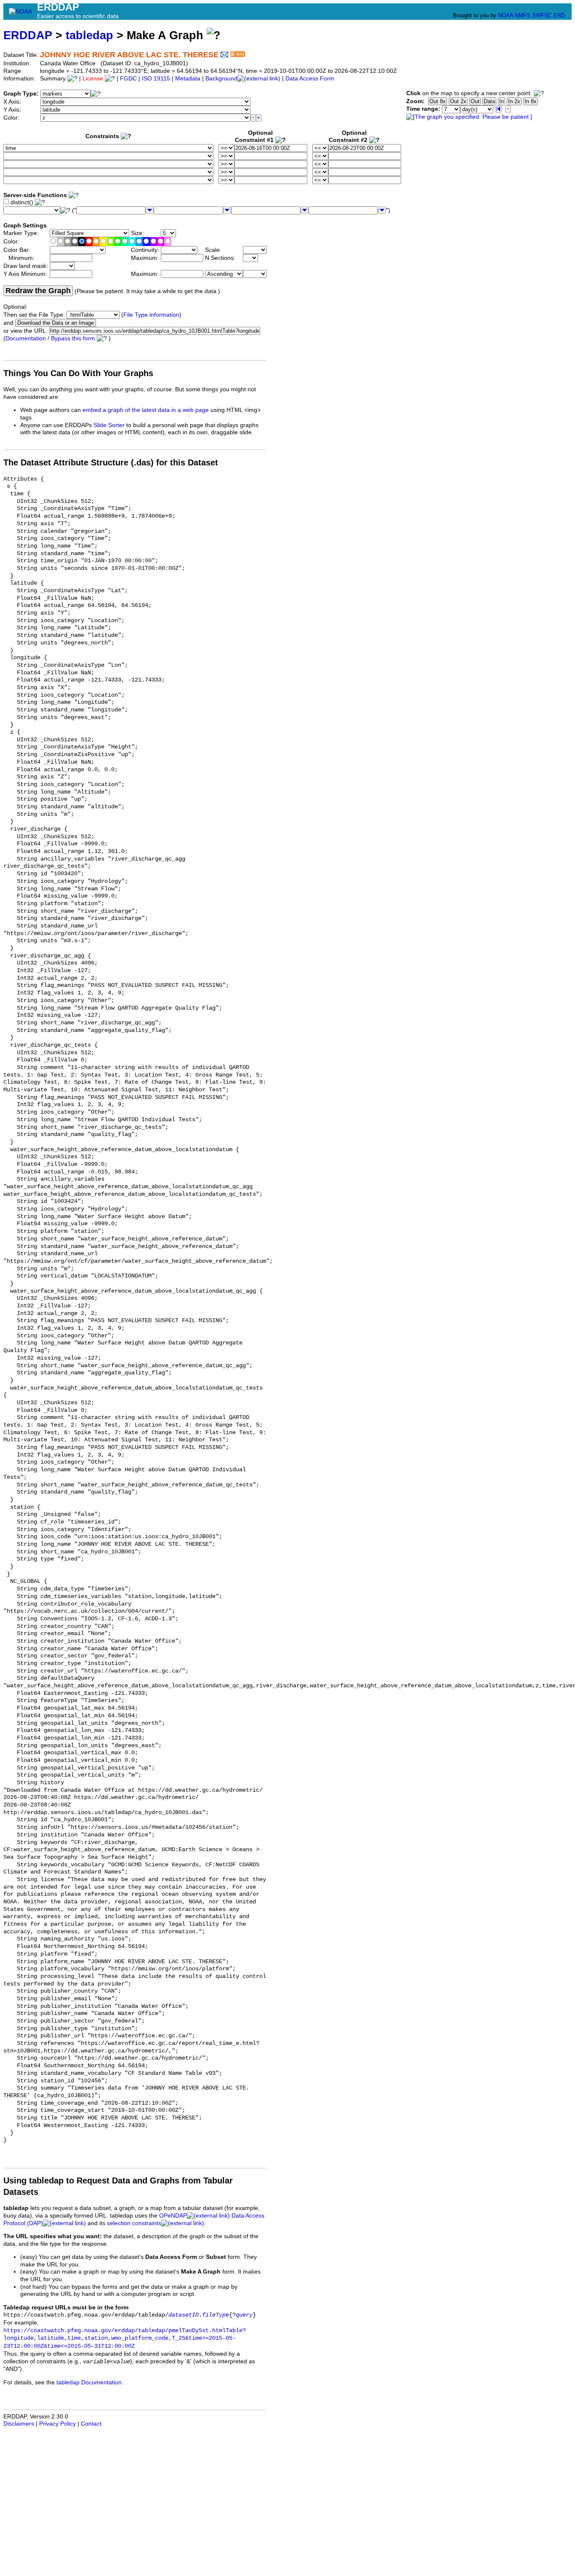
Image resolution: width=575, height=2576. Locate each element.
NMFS (523, 15)
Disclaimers (19, 2424)
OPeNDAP (173, 2216)
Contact (91, 2424)
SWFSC (542, 15)
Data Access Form (310, 79)
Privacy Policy (57, 2424)
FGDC (128, 79)
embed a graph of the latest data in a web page (146, 410)
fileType (216, 2315)
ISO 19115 (156, 79)
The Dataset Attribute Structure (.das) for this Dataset (111, 462)
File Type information (151, 315)
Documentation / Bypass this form (50, 338)
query (244, 2315)
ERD (559, 15)
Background (221, 79)
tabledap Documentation (89, 2382)
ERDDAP (28, 35)
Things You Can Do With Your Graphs (78, 373)
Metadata (188, 79)
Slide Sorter (109, 425)
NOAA (506, 15)
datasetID (184, 2315)
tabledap (89, 35)
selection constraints (134, 2223)
